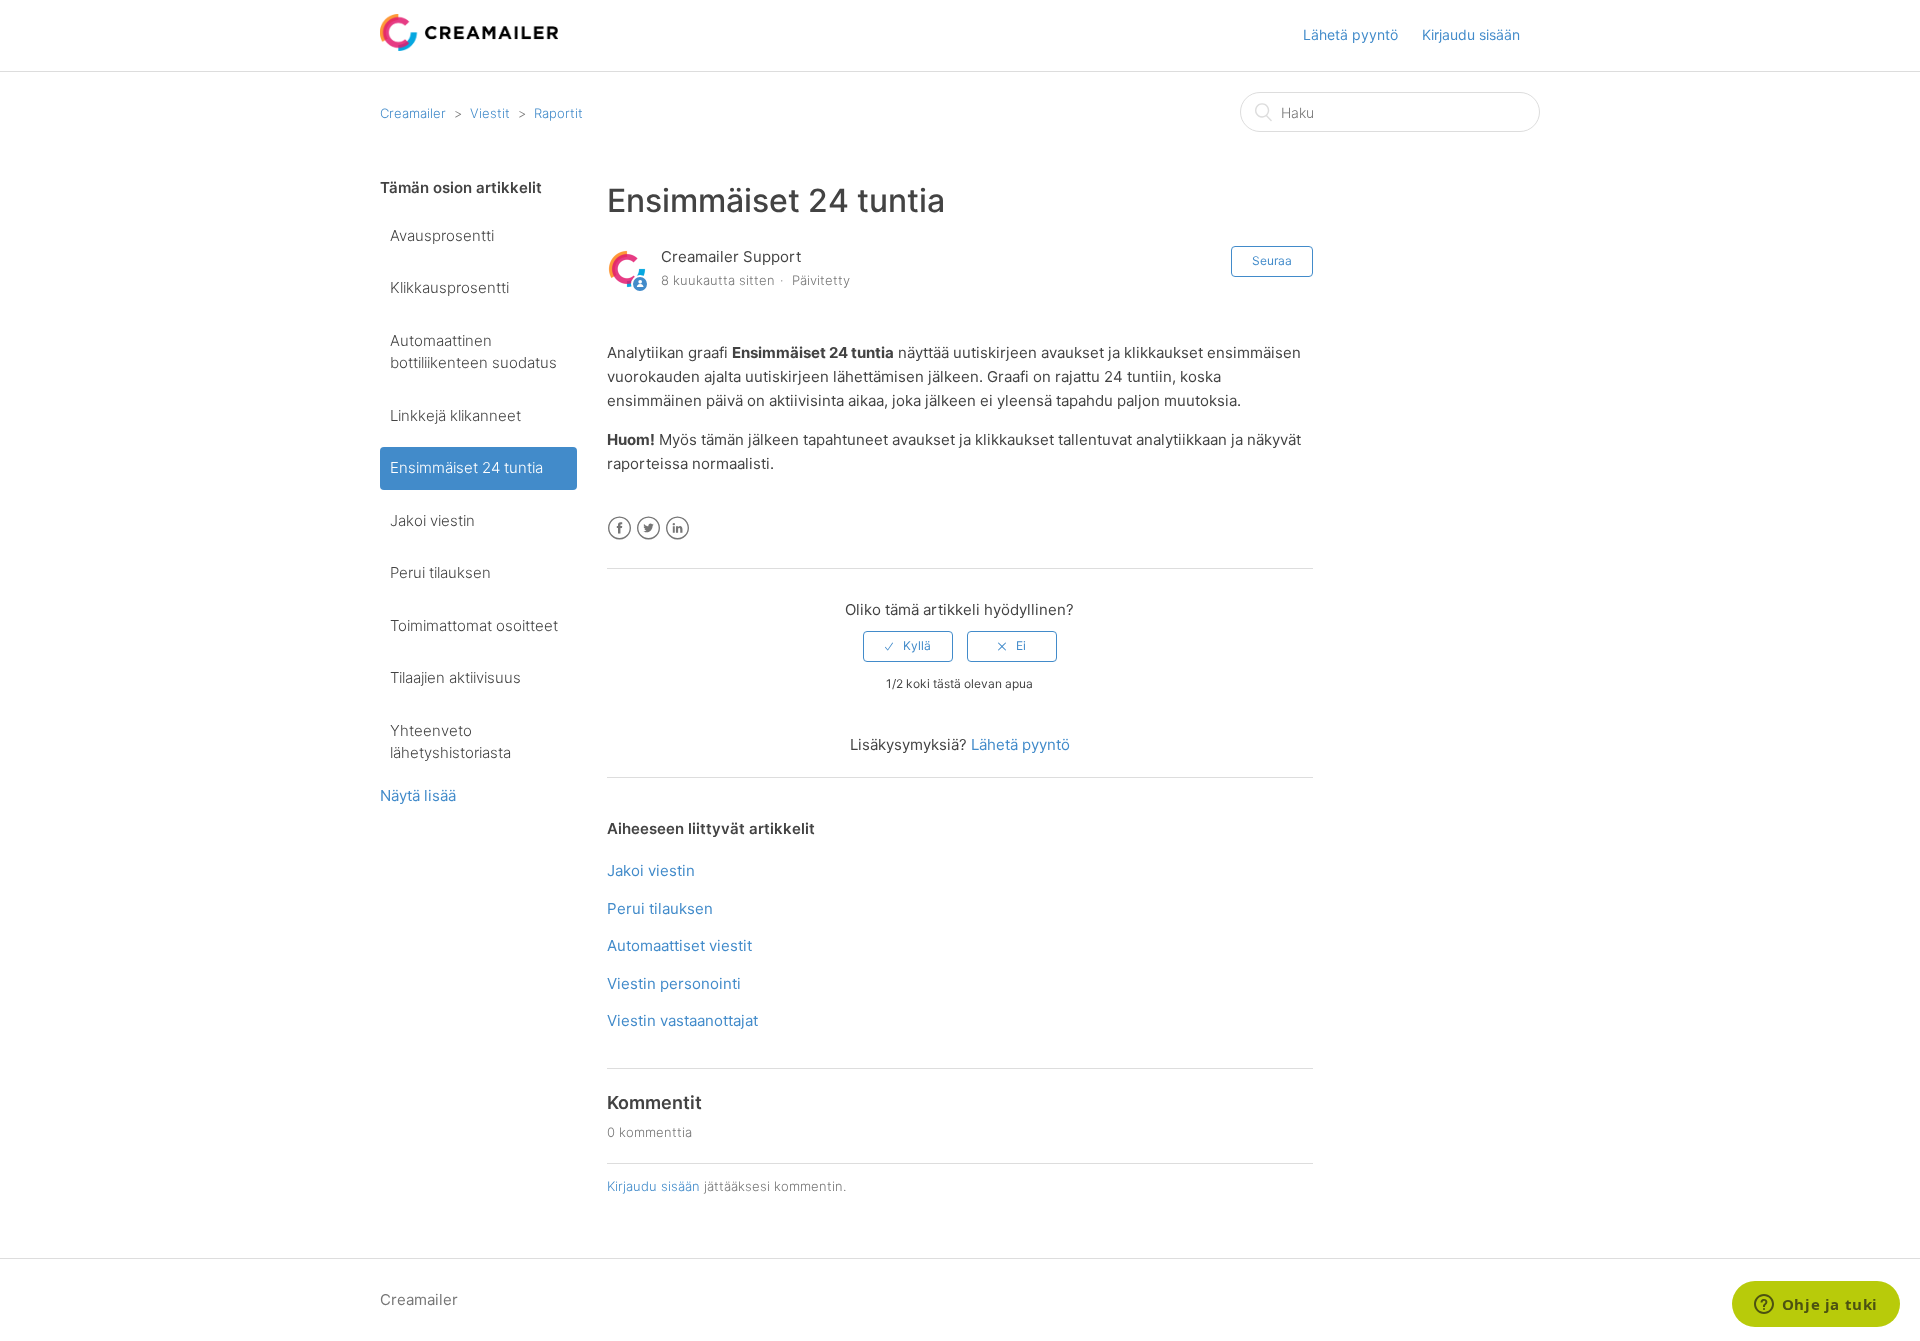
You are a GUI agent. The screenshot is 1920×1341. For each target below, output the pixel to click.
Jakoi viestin (432, 520)
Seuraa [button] (1272, 260)
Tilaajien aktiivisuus (455, 677)
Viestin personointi (674, 983)
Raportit (558, 113)
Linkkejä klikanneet (455, 415)
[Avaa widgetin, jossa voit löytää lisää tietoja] (1815, 1306)
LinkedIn (677, 528)
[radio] (908, 646)
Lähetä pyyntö (1350, 34)
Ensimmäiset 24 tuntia (466, 467)
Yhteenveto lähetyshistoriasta (450, 742)
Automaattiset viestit (679, 945)
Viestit (490, 113)
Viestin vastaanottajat (682, 1020)
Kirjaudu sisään (653, 1186)
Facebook (619, 528)
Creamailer (413, 113)
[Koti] (469, 45)
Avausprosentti (442, 235)
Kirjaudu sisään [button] (1471, 34)
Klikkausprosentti (449, 287)
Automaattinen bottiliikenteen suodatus (473, 352)
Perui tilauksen (440, 572)
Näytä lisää (418, 795)
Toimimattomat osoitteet (474, 625)
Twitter (648, 528)
